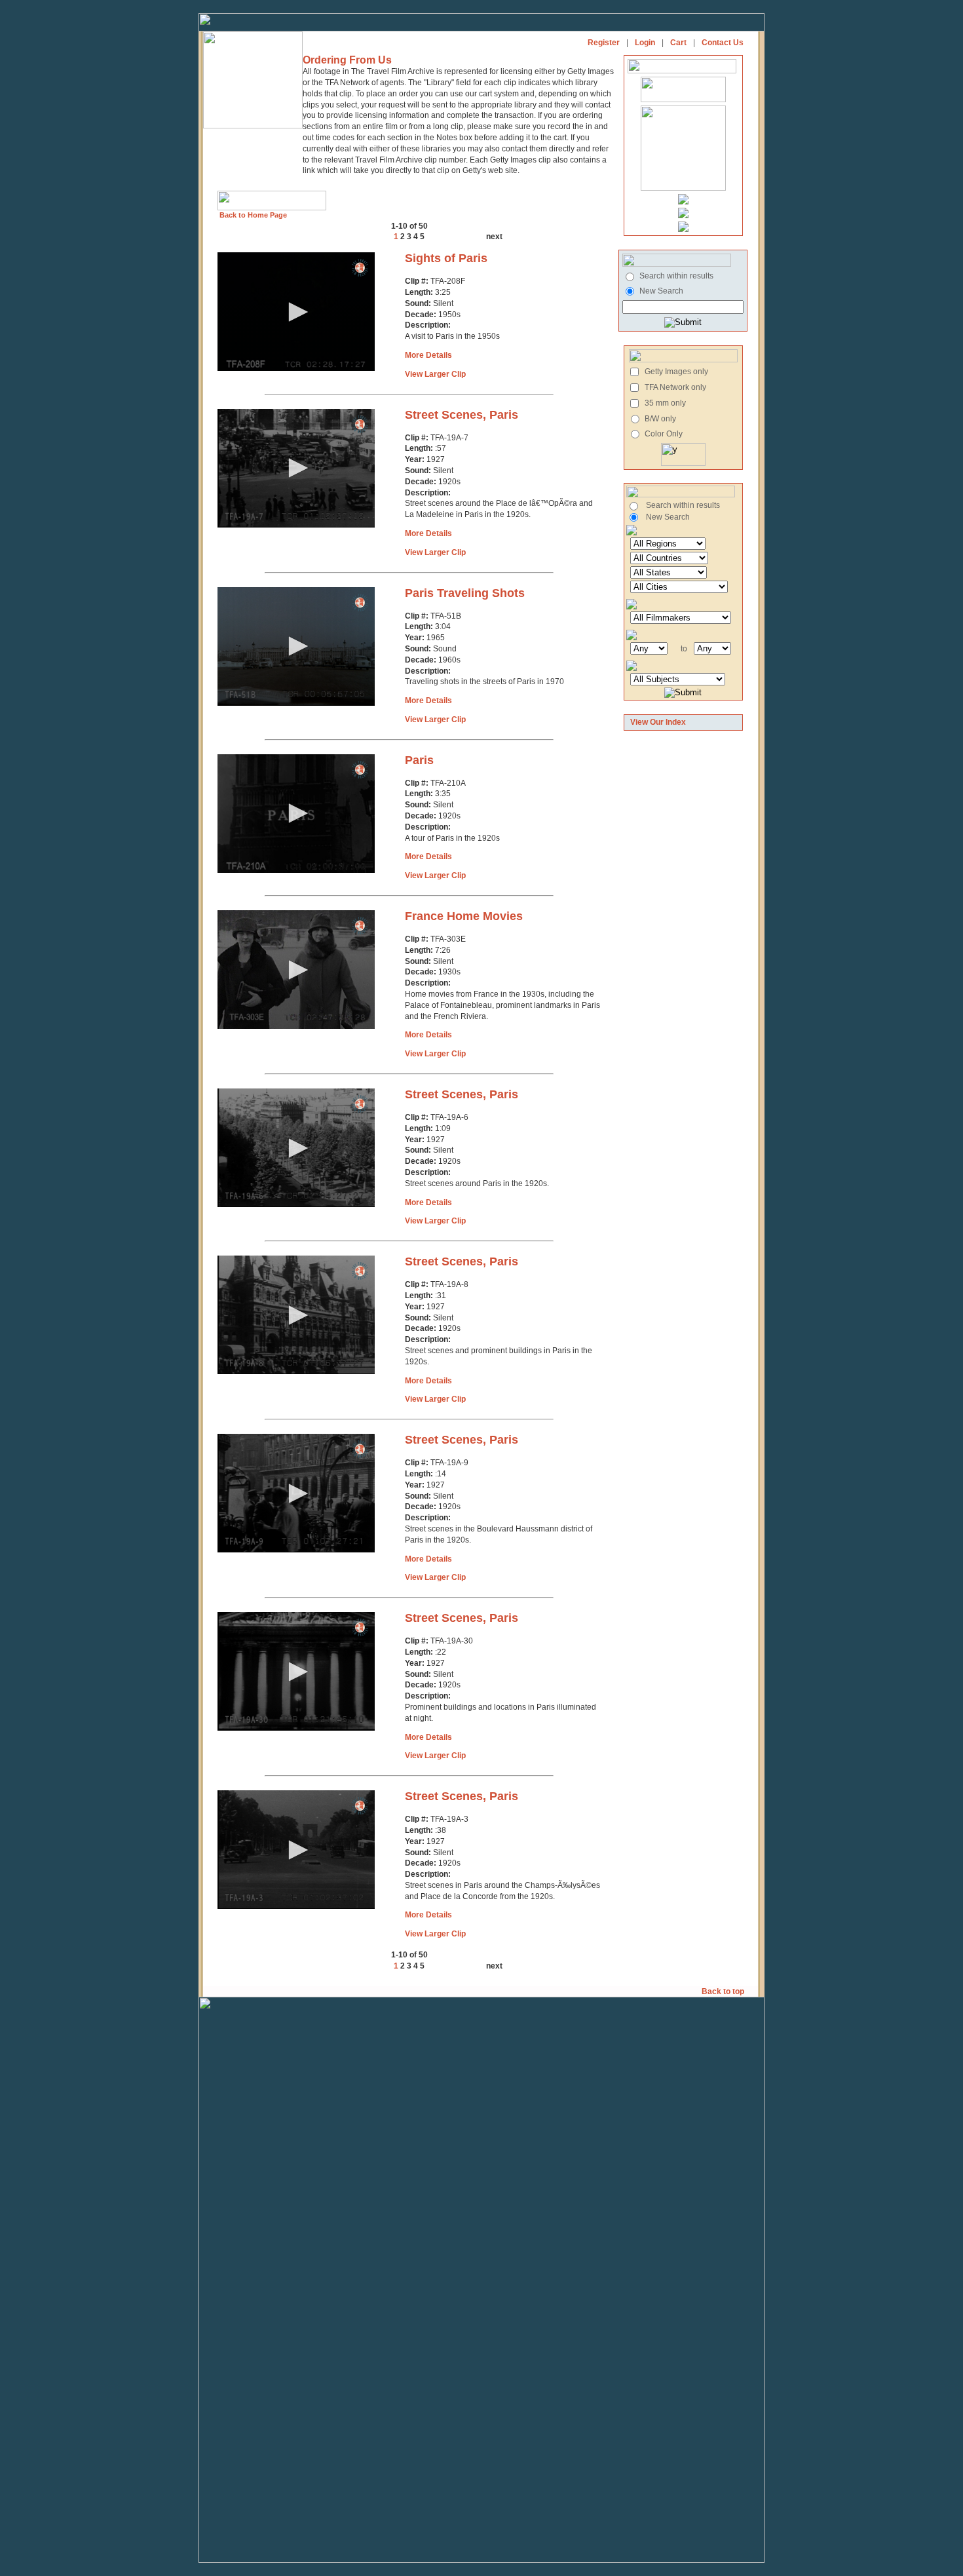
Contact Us (723, 43)
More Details (428, 355)
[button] (296, 312)
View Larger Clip (435, 374)
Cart (678, 43)
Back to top (724, 1991)
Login (645, 43)
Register (604, 43)
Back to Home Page (252, 215)
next (494, 237)
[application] (296, 312)
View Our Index (658, 722)
